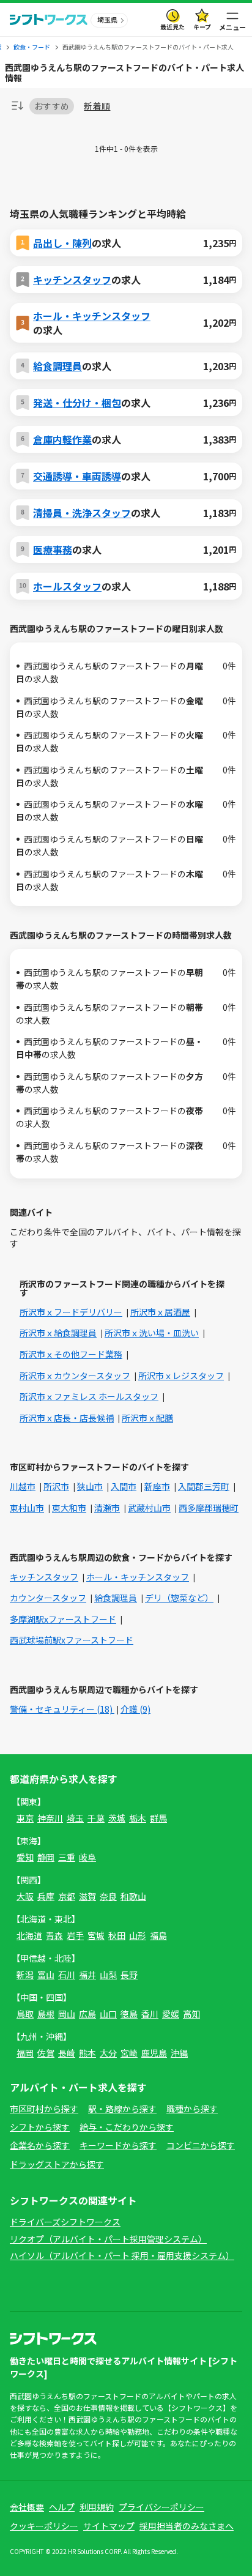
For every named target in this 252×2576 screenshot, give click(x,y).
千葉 (96, 1818)
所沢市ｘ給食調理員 (58, 1333)
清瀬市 (107, 1508)
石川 (67, 1975)
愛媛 (171, 2014)
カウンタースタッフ (48, 1598)
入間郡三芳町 (204, 1486)
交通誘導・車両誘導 (77, 476)
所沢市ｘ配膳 (147, 1418)
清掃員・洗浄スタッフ (82, 513)
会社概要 (27, 2507)
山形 (138, 1935)
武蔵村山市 (149, 1508)
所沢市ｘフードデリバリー (71, 1312)
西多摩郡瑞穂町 (209, 1508)
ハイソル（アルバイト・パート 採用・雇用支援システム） (122, 2255)
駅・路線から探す (122, 2109)
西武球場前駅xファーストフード (72, 1640)
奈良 (108, 1896)
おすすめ (52, 106)
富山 (46, 1975)
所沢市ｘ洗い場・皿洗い (152, 1333)
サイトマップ (109, 2526)
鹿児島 (154, 2053)
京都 (67, 1896)
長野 (129, 1975)
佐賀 (46, 2053)
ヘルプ (62, 2507)
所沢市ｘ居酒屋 (160, 1312)
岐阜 (87, 1857)
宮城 (96, 1935)
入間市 (124, 1486)
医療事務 (53, 549)
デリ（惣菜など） (179, 1598)
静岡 (46, 1857)
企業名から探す (40, 2145)
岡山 (67, 2014)
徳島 (129, 2014)
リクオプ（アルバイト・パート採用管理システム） (108, 2239)
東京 (25, 1818)
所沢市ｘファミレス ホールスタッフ (89, 1396)
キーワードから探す (118, 2145)
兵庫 (46, 1896)
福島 (158, 1935)
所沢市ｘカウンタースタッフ (75, 1375)
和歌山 (133, 1896)
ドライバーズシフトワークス (65, 2222)
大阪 (25, 1896)
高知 (191, 2014)
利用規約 (97, 2507)
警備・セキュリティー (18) (62, 1709)
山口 (108, 2014)
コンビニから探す (201, 2145)
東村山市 (27, 1508)
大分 (108, 2053)
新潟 (25, 1975)
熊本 (87, 2053)
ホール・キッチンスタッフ (92, 316)
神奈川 (50, 1818)
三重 (67, 1857)
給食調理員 (57, 366)
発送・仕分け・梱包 (77, 403)
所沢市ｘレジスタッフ (181, 1375)
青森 (54, 1935)
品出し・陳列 (62, 243)
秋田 (117, 1935)
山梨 (108, 1975)
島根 (46, 2014)
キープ (202, 27)
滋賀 (87, 1896)
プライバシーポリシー (161, 2507)
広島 (87, 2014)
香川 (150, 2014)
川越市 (23, 1486)
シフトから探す (40, 2127)
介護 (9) (135, 1709)
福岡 (25, 2053)
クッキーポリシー (44, 2526)
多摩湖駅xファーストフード (63, 1619)
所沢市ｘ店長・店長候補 (67, 1418)
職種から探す (192, 2109)
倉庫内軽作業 (62, 439)
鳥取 (25, 2014)
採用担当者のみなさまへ (187, 2526)
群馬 (158, 1818)
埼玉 (75, 1818)
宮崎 (129, 2053)
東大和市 (69, 1508)
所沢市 (56, 1486)
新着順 (97, 106)
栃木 (138, 1818)
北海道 (29, 1935)
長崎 (67, 2053)
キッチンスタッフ (72, 280)
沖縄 (179, 2053)
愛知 (25, 1857)
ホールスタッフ (67, 586)
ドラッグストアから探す (57, 2164)
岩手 (75, 1935)
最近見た (172, 27)
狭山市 (90, 1486)
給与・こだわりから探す (127, 2127)
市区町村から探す (44, 2109)
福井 (87, 1975)
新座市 (157, 1486)
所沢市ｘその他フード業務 (71, 1354)
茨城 (117, 1818)
